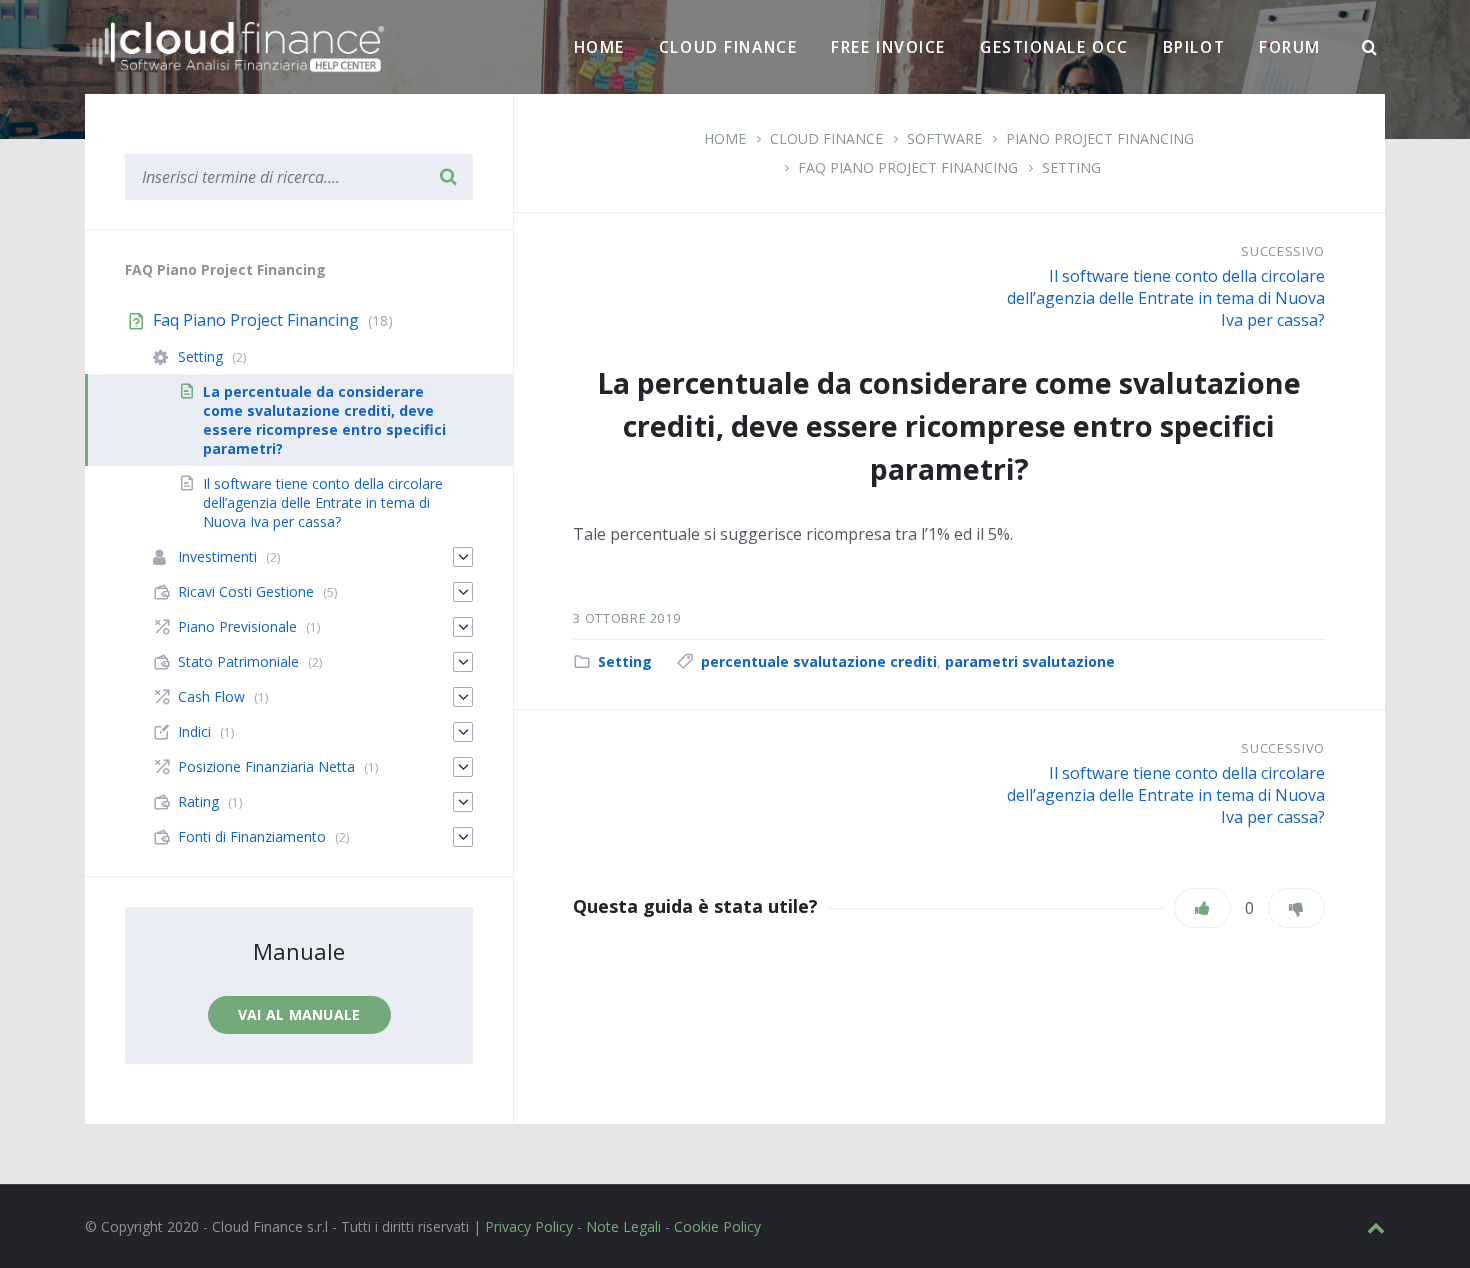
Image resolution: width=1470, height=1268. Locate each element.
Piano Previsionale (237, 626)
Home (599, 47)
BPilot (1194, 47)
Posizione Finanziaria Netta (266, 766)
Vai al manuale (299, 1014)
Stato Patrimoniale (238, 661)
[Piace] (1202, 908)
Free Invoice (888, 47)
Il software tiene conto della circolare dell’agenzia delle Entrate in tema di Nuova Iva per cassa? (1166, 298)
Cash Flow (211, 696)
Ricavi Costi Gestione (246, 591)
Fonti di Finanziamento (252, 836)
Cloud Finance (728, 47)
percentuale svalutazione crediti (819, 661)
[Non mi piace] (1296, 908)
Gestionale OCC (1054, 47)
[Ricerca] (1370, 48)
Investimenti (217, 556)
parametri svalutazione (1030, 661)
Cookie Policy (717, 1226)
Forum (1290, 47)
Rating (198, 801)
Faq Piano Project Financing (908, 167)
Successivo (1283, 251)
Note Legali (623, 1226)
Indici (194, 731)
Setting (1071, 167)
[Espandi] (463, 557)
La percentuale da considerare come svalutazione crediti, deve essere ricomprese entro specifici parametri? (324, 420)
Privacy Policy (529, 1226)
